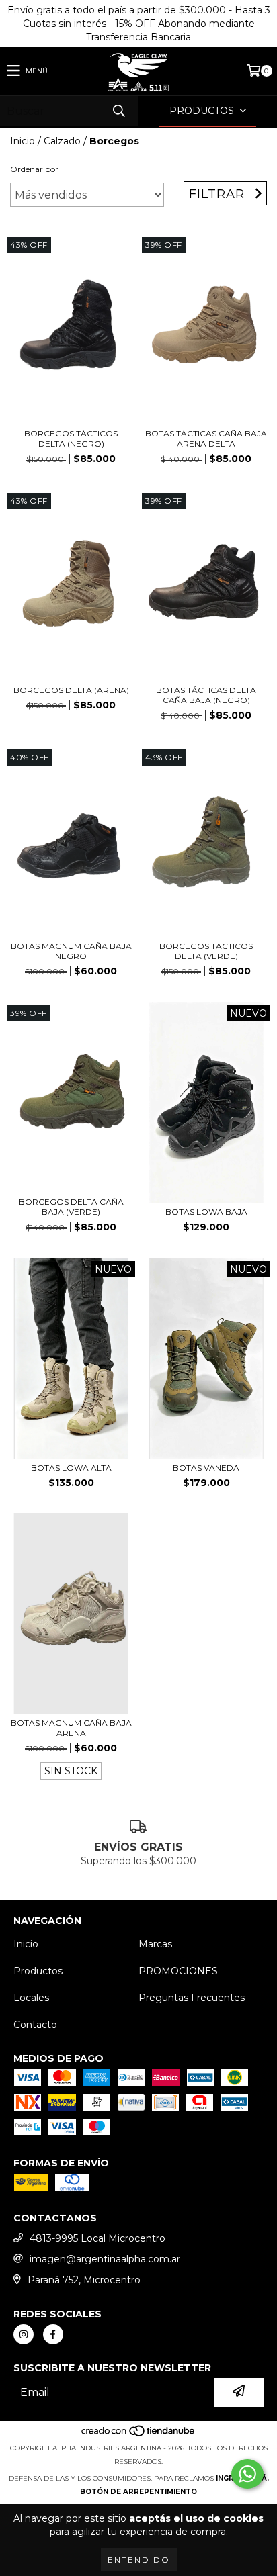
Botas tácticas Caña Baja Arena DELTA (206, 439)
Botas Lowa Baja (206, 1212)
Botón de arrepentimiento (138, 2492)
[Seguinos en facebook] (53, 2334)
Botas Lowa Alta (71, 1468)
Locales (31, 1998)
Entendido (139, 2560)
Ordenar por (34, 169)
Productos (38, 1971)
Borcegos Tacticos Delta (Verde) (206, 951)
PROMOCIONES (178, 1971)
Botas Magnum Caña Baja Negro (71, 951)
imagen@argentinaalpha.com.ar (105, 2259)
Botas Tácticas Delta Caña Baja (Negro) (206, 695)
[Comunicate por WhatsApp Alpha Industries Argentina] (247, 2474)
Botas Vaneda (206, 1468)
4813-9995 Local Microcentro (97, 2238)
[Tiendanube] (139, 2435)
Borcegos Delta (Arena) (71, 690)
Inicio (23, 141)
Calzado (62, 141)
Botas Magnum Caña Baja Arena (71, 1728)
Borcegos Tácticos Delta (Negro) (71, 439)
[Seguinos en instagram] (24, 2334)
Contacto (35, 2025)
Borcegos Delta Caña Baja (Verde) (71, 1207)
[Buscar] (118, 111)
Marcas (155, 1944)
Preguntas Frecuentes (192, 1998)
